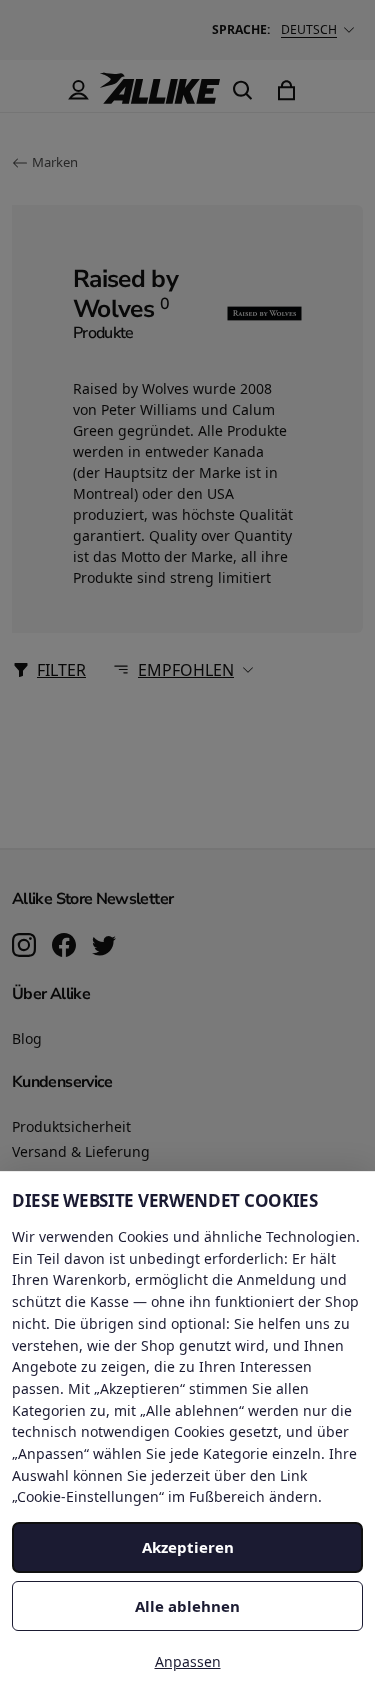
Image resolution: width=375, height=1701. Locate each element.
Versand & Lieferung (81, 1151)
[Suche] (242, 90)
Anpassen (188, 1661)
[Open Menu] (34, 90)
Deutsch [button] (309, 29)
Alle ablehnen (187, 1606)
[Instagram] (24, 947)
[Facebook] (64, 947)
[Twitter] (104, 947)
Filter (61, 670)
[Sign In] (78, 90)
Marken (55, 162)
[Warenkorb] (286, 90)
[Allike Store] (160, 96)
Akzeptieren (188, 1547)
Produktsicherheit (71, 1126)
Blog (27, 1038)
